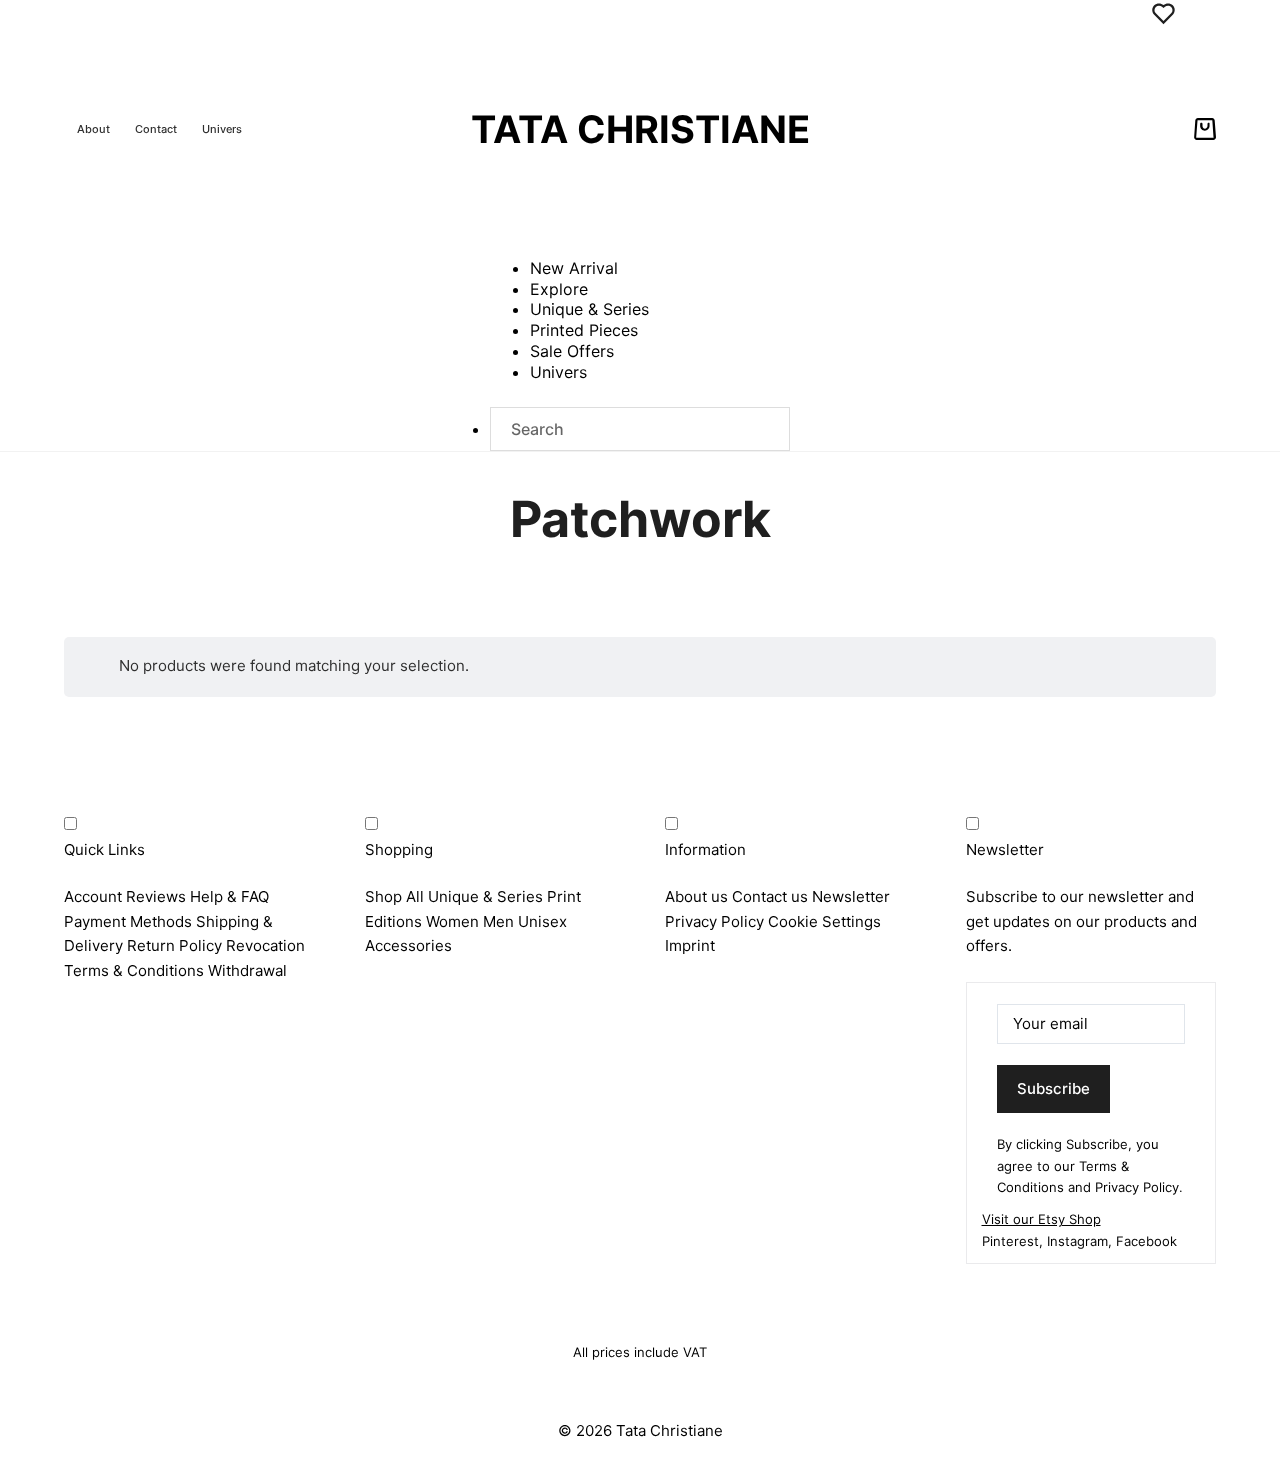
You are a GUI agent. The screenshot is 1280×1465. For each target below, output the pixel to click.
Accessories (408, 945)
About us (696, 896)
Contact (156, 129)
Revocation (265, 945)
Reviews (156, 896)
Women (452, 921)
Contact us (770, 896)
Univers (222, 129)
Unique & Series (589, 309)
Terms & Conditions (134, 970)
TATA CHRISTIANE (640, 129)
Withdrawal (247, 970)
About (93, 129)
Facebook (1146, 1241)
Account (93, 896)
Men (498, 921)
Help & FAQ (229, 896)
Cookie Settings (824, 921)
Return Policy (174, 945)
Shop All (394, 896)
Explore (559, 289)
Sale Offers (572, 351)
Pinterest (1010, 1241)
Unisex (542, 921)
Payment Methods (128, 921)
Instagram (1077, 1241)
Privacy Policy (714, 921)
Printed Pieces (584, 330)
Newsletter (851, 896)
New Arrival (574, 268)
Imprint (690, 945)
